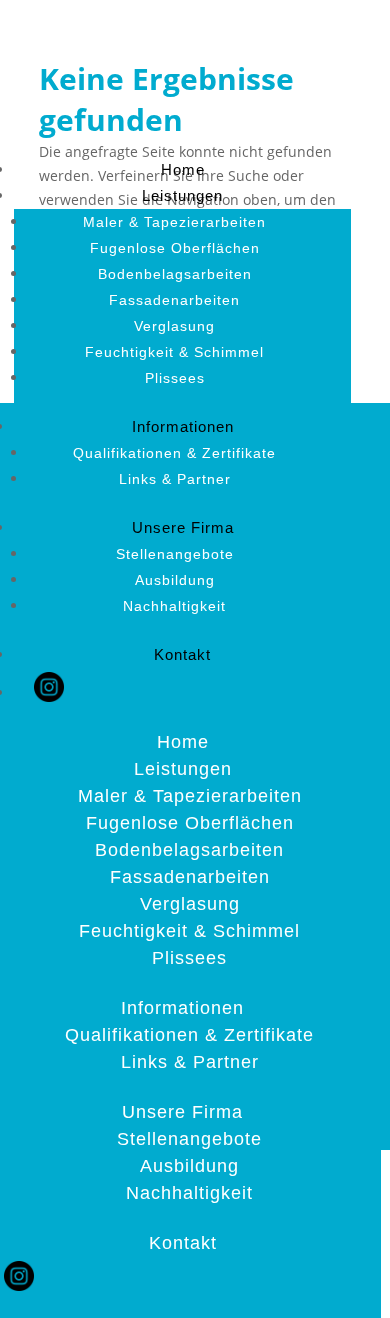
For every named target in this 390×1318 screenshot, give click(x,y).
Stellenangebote (175, 554)
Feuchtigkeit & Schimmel (174, 352)
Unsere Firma (183, 527)
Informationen (183, 426)
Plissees (175, 378)
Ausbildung (175, 580)
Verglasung (174, 326)
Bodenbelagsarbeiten (175, 274)
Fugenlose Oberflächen (175, 248)
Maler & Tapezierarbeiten (174, 222)
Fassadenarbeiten (174, 300)
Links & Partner (175, 479)
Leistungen (182, 195)
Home (183, 169)
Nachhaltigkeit (174, 606)
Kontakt (182, 654)
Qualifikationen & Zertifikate (174, 453)
